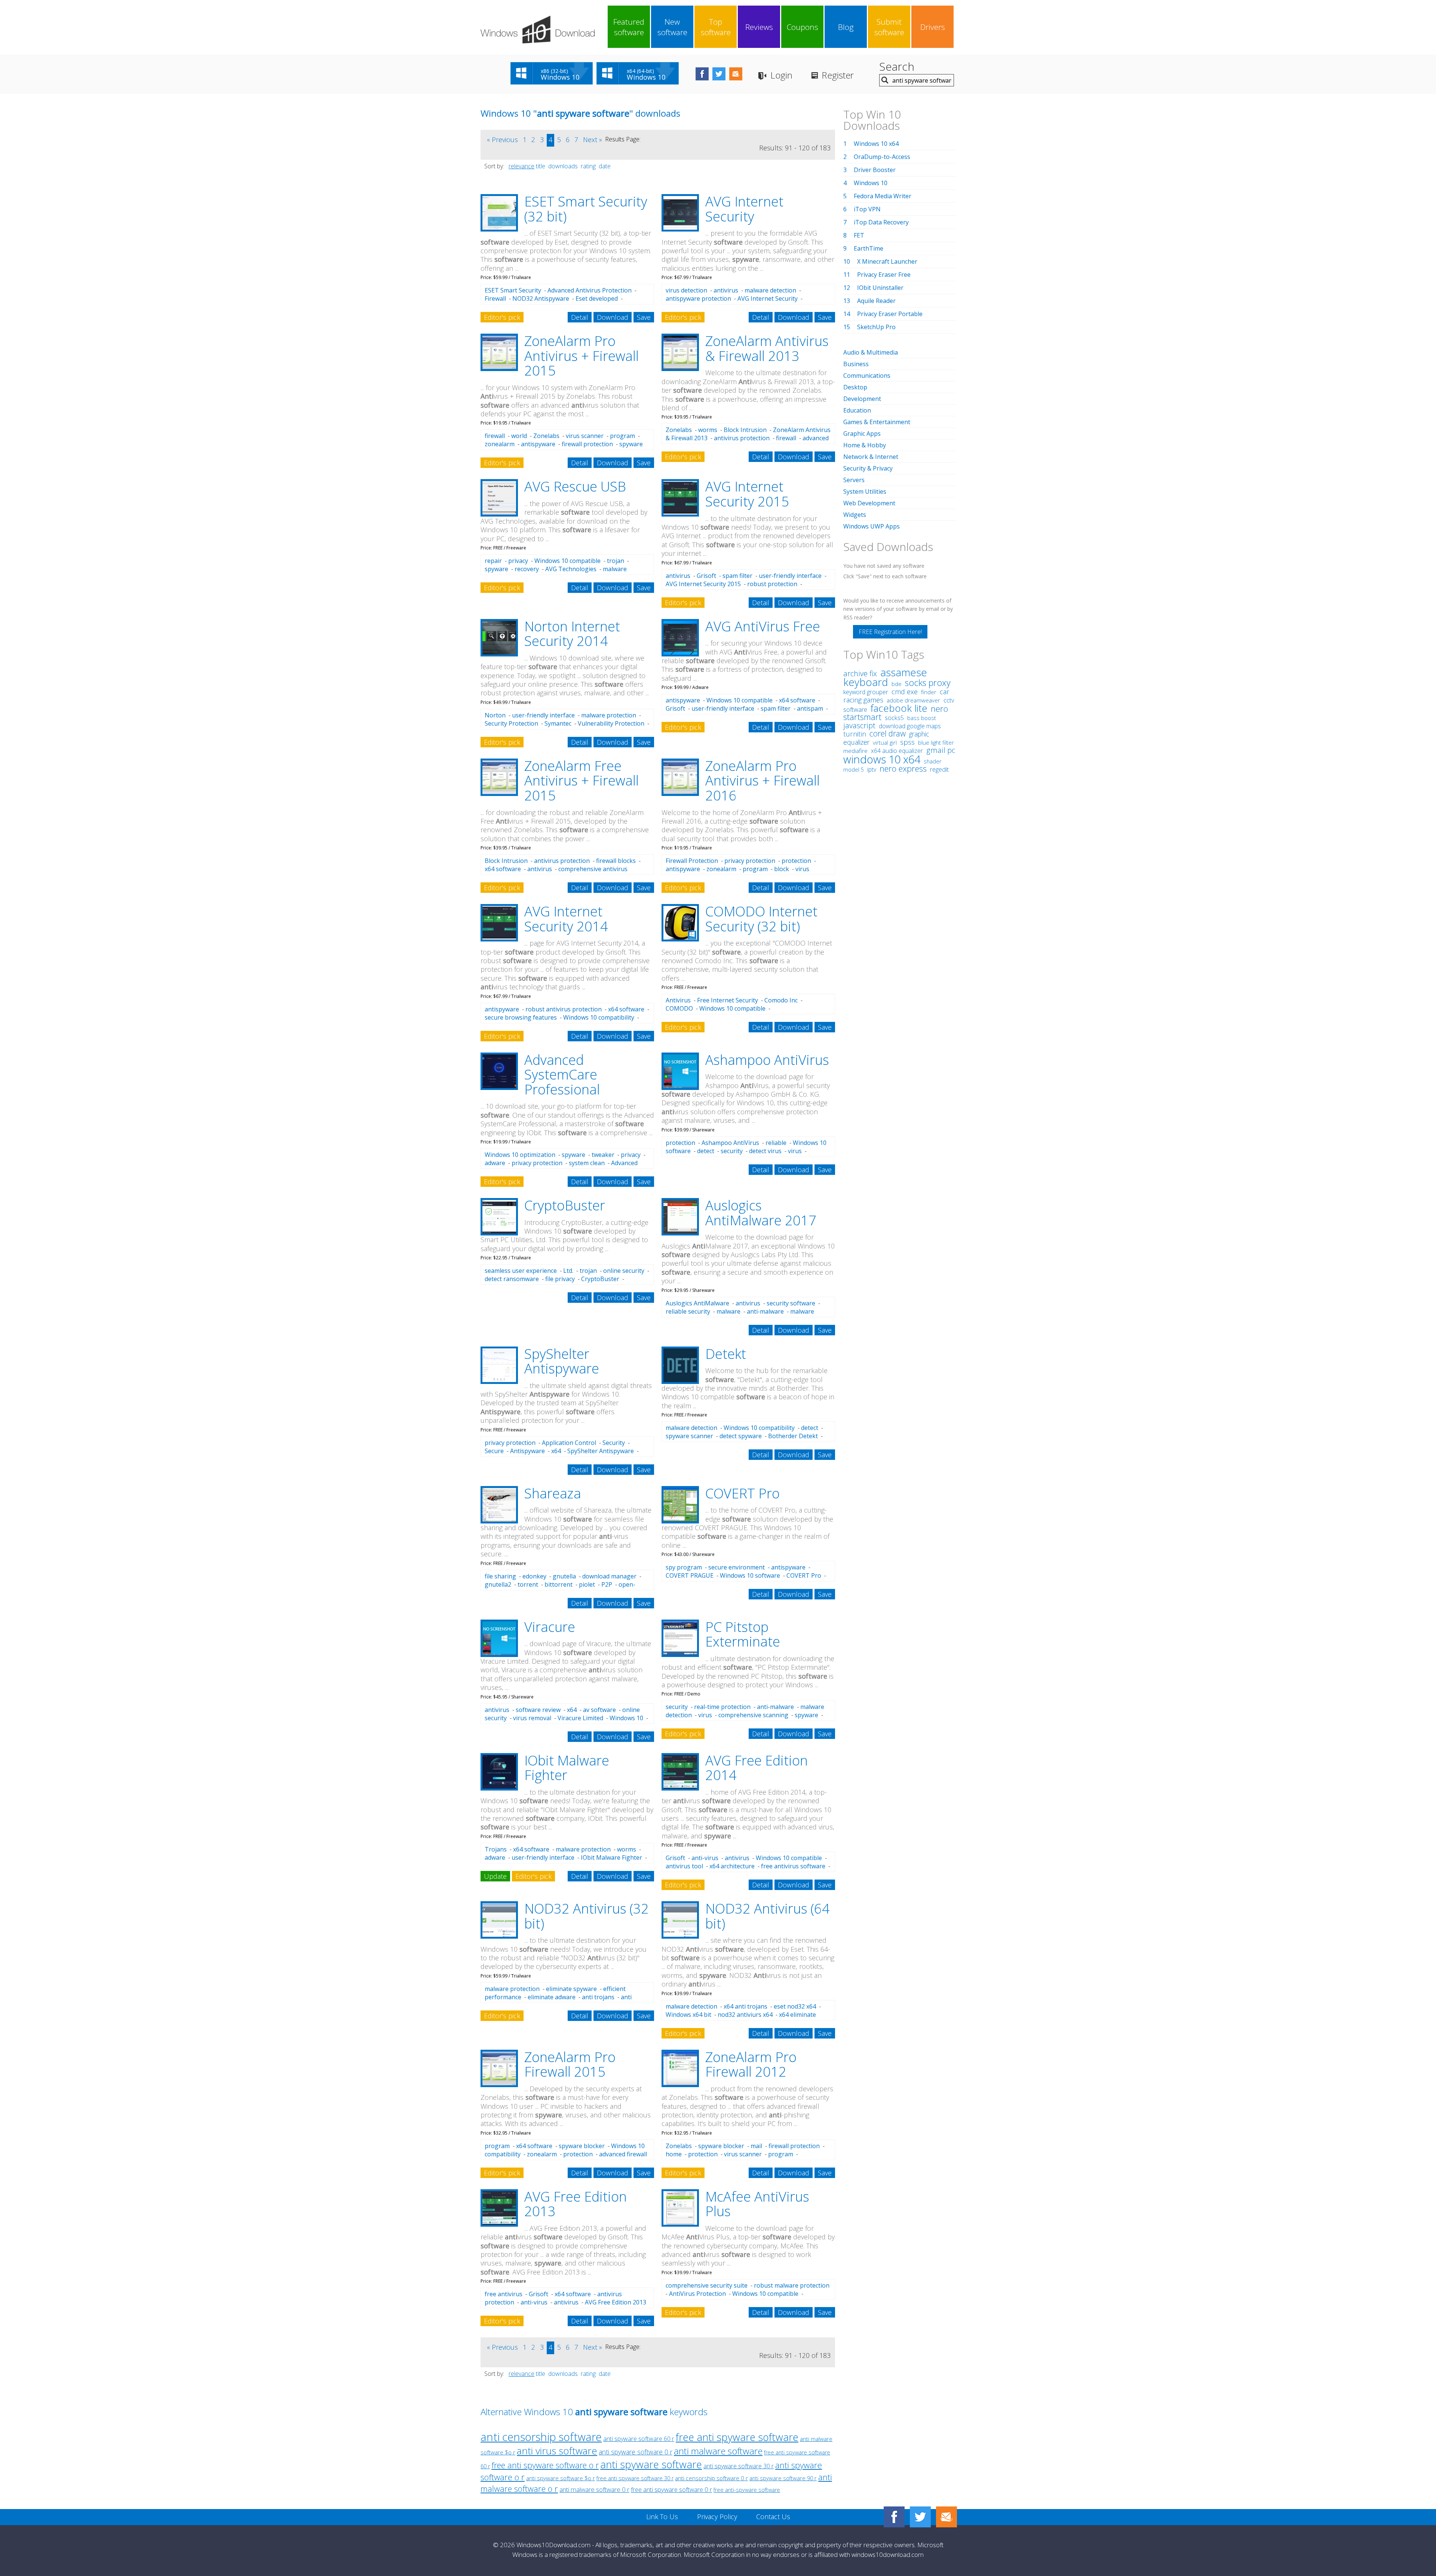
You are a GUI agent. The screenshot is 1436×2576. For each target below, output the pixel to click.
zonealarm (500, 444)
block (782, 869)
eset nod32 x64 (795, 2006)
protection (796, 861)
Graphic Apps (862, 434)
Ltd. (568, 1271)
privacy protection (750, 861)
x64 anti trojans (745, 2006)
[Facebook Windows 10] (894, 2517)
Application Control (569, 1443)
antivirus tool (684, 1866)
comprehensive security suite (707, 2285)
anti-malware (765, 1311)
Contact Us (773, 2517)
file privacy (560, 1279)
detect (706, 1151)
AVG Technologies (571, 569)
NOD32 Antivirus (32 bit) (587, 1916)
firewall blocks (616, 861)
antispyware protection (698, 298)
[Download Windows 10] (538, 30)
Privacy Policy (717, 2517)
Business (856, 364)
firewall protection (587, 444)
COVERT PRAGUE (690, 1575)
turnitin (855, 734)
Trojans (496, 1849)
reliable (776, 1143)
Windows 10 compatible (567, 561)
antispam (810, 708)
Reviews (759, 27)
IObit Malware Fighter (567, 1768)
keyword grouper (866, 692)
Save (644, 317)
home (674, 2154)
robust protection (772, 584)
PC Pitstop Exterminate (743, 1634)
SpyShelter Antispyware (562, 1361)
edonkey (534, 1576)
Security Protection (511, 723)
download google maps (910, 726)
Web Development (869, 503)
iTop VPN (867, 209)
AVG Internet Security (744, 209)
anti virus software (557, 2451)
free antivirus (504, 2294)
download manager (609, 1576)
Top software (716, 27)
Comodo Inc (781, 1000)
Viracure (550, 1627)
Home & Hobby (865, 445)
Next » (593, 140)
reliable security (688, 1311)
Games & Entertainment (877, 422)
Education (857, 410)
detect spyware (741, 1436)
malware (728, 1311)
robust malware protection (792, 2285)
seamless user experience (521, 1271)
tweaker (603, 1155)
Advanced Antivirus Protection (590, 290)
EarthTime (869, 248)
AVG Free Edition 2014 (757, 1768)
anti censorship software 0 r (711, 2478)
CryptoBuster (565, 1205)
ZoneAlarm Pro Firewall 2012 (751, 2065)
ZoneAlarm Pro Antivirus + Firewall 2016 (763, 781)
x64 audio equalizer (897, 751)
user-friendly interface (790, 576)
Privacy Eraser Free (884, 275)
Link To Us (662, 2517)
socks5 (894, 718)
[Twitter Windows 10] (920, 2517)
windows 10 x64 (882, 759)
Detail (580, 317)
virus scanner (585, 436)
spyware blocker (582, 2146)
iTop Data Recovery (881, 222)
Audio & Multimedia (871, 352)
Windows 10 (626, 1718)
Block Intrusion (745, 430)
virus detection (686, 290)
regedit (939, 769)
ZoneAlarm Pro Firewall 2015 (570, 2065)
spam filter (737, 576)
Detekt (726, 1354)
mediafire (855, 751)
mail (756, 2146)
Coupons (803, 27)
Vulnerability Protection (611, 723)
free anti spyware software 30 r (635, 2478)
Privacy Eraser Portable (890, 314)
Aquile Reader (876, 301)
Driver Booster (875, 170)
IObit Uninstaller (880, 288)
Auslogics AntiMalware (697, 1303)
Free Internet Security (728, 1000)
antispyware (538, 444)
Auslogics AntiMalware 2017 (761, 1213)
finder (929, 692)
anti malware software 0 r (594, 2489)
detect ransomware (512, 1279)
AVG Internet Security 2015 (747, 494)
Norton (495, 715)
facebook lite (899, 708)
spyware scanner (689, 1436)
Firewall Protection (692, 861)
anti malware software (718, 2451)
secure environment (737, 1567)
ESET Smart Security (513, 290)
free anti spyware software (737, 2437)
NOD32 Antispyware (541, 298)
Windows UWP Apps (872, 526)
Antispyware (527, 1451)
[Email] (946, 2517)
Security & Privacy (868, 468)
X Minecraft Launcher (887, 261)
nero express (903, 768)
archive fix (860, 673)
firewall (495, 436)
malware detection (770, 290)
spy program (684, 1567)
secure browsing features (521, 1017)
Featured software (629, 27)
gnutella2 (498, 1584)
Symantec (558, 723)
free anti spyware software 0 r (671, 2489)
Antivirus (678, 1000)
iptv (872, 769)
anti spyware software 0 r (636, 2452)
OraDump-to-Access (882, 157)
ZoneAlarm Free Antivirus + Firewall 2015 (582, 781)
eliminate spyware (571, 1989)
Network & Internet (871, 457)
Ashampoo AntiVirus (767, 1060)
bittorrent (559, 1584)
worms (708, 430)
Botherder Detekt (793, 1436)
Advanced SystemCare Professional (562, 1075)
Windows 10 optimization (520, 1155)
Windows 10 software (750, 1575)
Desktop (855, 387)
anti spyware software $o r (561, 2478)
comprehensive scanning (753, 1715)
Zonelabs (546, 436)
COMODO (679, 1008)
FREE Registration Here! (890, 632)
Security (614, 1443)
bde (897, 684)
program (622, 436)
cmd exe (905, 692)
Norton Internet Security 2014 (572, 634)
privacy (518, 561)
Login (781, 75)
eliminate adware (552, 1997)
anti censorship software (541, 2437)
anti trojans (598, 1997)
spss (907, 742)
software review (538, 1710)
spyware (496, 569)
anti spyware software (651, 2464)
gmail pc (941, 750)
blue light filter (936, 742)
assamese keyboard (885, 677)
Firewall (495, 298)
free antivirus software (793, 1866)
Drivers (933, 27)
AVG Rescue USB (575, 486)
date (605, 166)
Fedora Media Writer (883, 196)
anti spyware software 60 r (639, 2439)
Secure (494, 1451)
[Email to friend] (736, 74)
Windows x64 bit (688, 2015)
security (732, 1151)
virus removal (532, 1718)
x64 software (797, 700)
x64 (556, 1451)
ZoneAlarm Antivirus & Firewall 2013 (767, 348)
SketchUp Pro (876, 327)
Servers (854, 480)
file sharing (500, 1576)
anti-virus (705, 1858)
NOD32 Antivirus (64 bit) (768, 1916)
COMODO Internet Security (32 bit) (761, 919)
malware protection (609, 715)
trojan (616, 561)
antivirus (726, 290)
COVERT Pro (742, 1493)
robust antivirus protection (564, 1009)
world (519, 436)
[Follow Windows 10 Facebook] (702, 74)
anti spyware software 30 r (739, 2466)
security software (791, 1303)
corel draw (888, 733)
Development (862, 399)
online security (624, 1271)
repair (493, 561)
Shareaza (553, 1493)
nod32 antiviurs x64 (745, 2015)
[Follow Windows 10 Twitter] (719, 74)
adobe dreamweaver (913, 700)
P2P (607, 1584)
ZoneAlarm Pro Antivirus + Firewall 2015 (582, 356)
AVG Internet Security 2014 (566, 919)
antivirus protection (742, 438)
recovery (527, 569)
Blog (846, 27)
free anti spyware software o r (545, 2465)
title (541, 166)
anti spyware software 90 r (783, 2478)
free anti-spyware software (747, 2490)
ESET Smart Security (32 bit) (586, 209)
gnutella (564, 1576)
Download (613, 317)
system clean (587, 1163)
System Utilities (865, 491)
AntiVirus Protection (697, 2294)
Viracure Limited (580, 1718)
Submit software (889, 27)
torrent (528, 1584)
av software (599, 1710)
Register (838, 75)
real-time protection (722, 1707)
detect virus (765, 1151)
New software (672, 27)
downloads (563, 166)
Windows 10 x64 (876, 144)
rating (588, 166)
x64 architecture (732, 1866)
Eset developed (597, 298)
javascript (859, 725)
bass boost (922, 718)
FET (859, 235)
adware (495, 1163)
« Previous (502, 140)
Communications (867, 376)
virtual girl (885, 742)
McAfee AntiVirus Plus (757, 2204)
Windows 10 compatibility (599, 1017)
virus (795, 1151)
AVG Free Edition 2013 (576, 2204)
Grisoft (706, 576)
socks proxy (928, 683)
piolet (587, 1584)
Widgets (855, 515)
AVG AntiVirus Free (763, 626)
